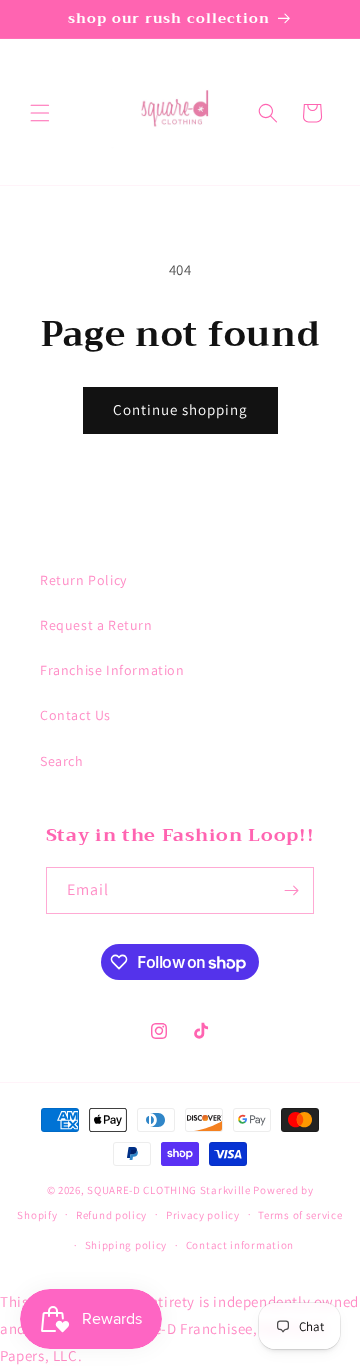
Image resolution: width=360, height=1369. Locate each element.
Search (62, 761)
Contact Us (75, 715)
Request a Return (96, 625)
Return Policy (83, 580)
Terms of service (300, 1215)
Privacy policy (203, 1215)
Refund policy (111, 1215)
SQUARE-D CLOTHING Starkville (169, 1190)
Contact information (240, 1245)
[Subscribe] (291, 890)
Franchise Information (112, 670)
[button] (40, 113)
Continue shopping (180, 409)
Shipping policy (126, 1245)
